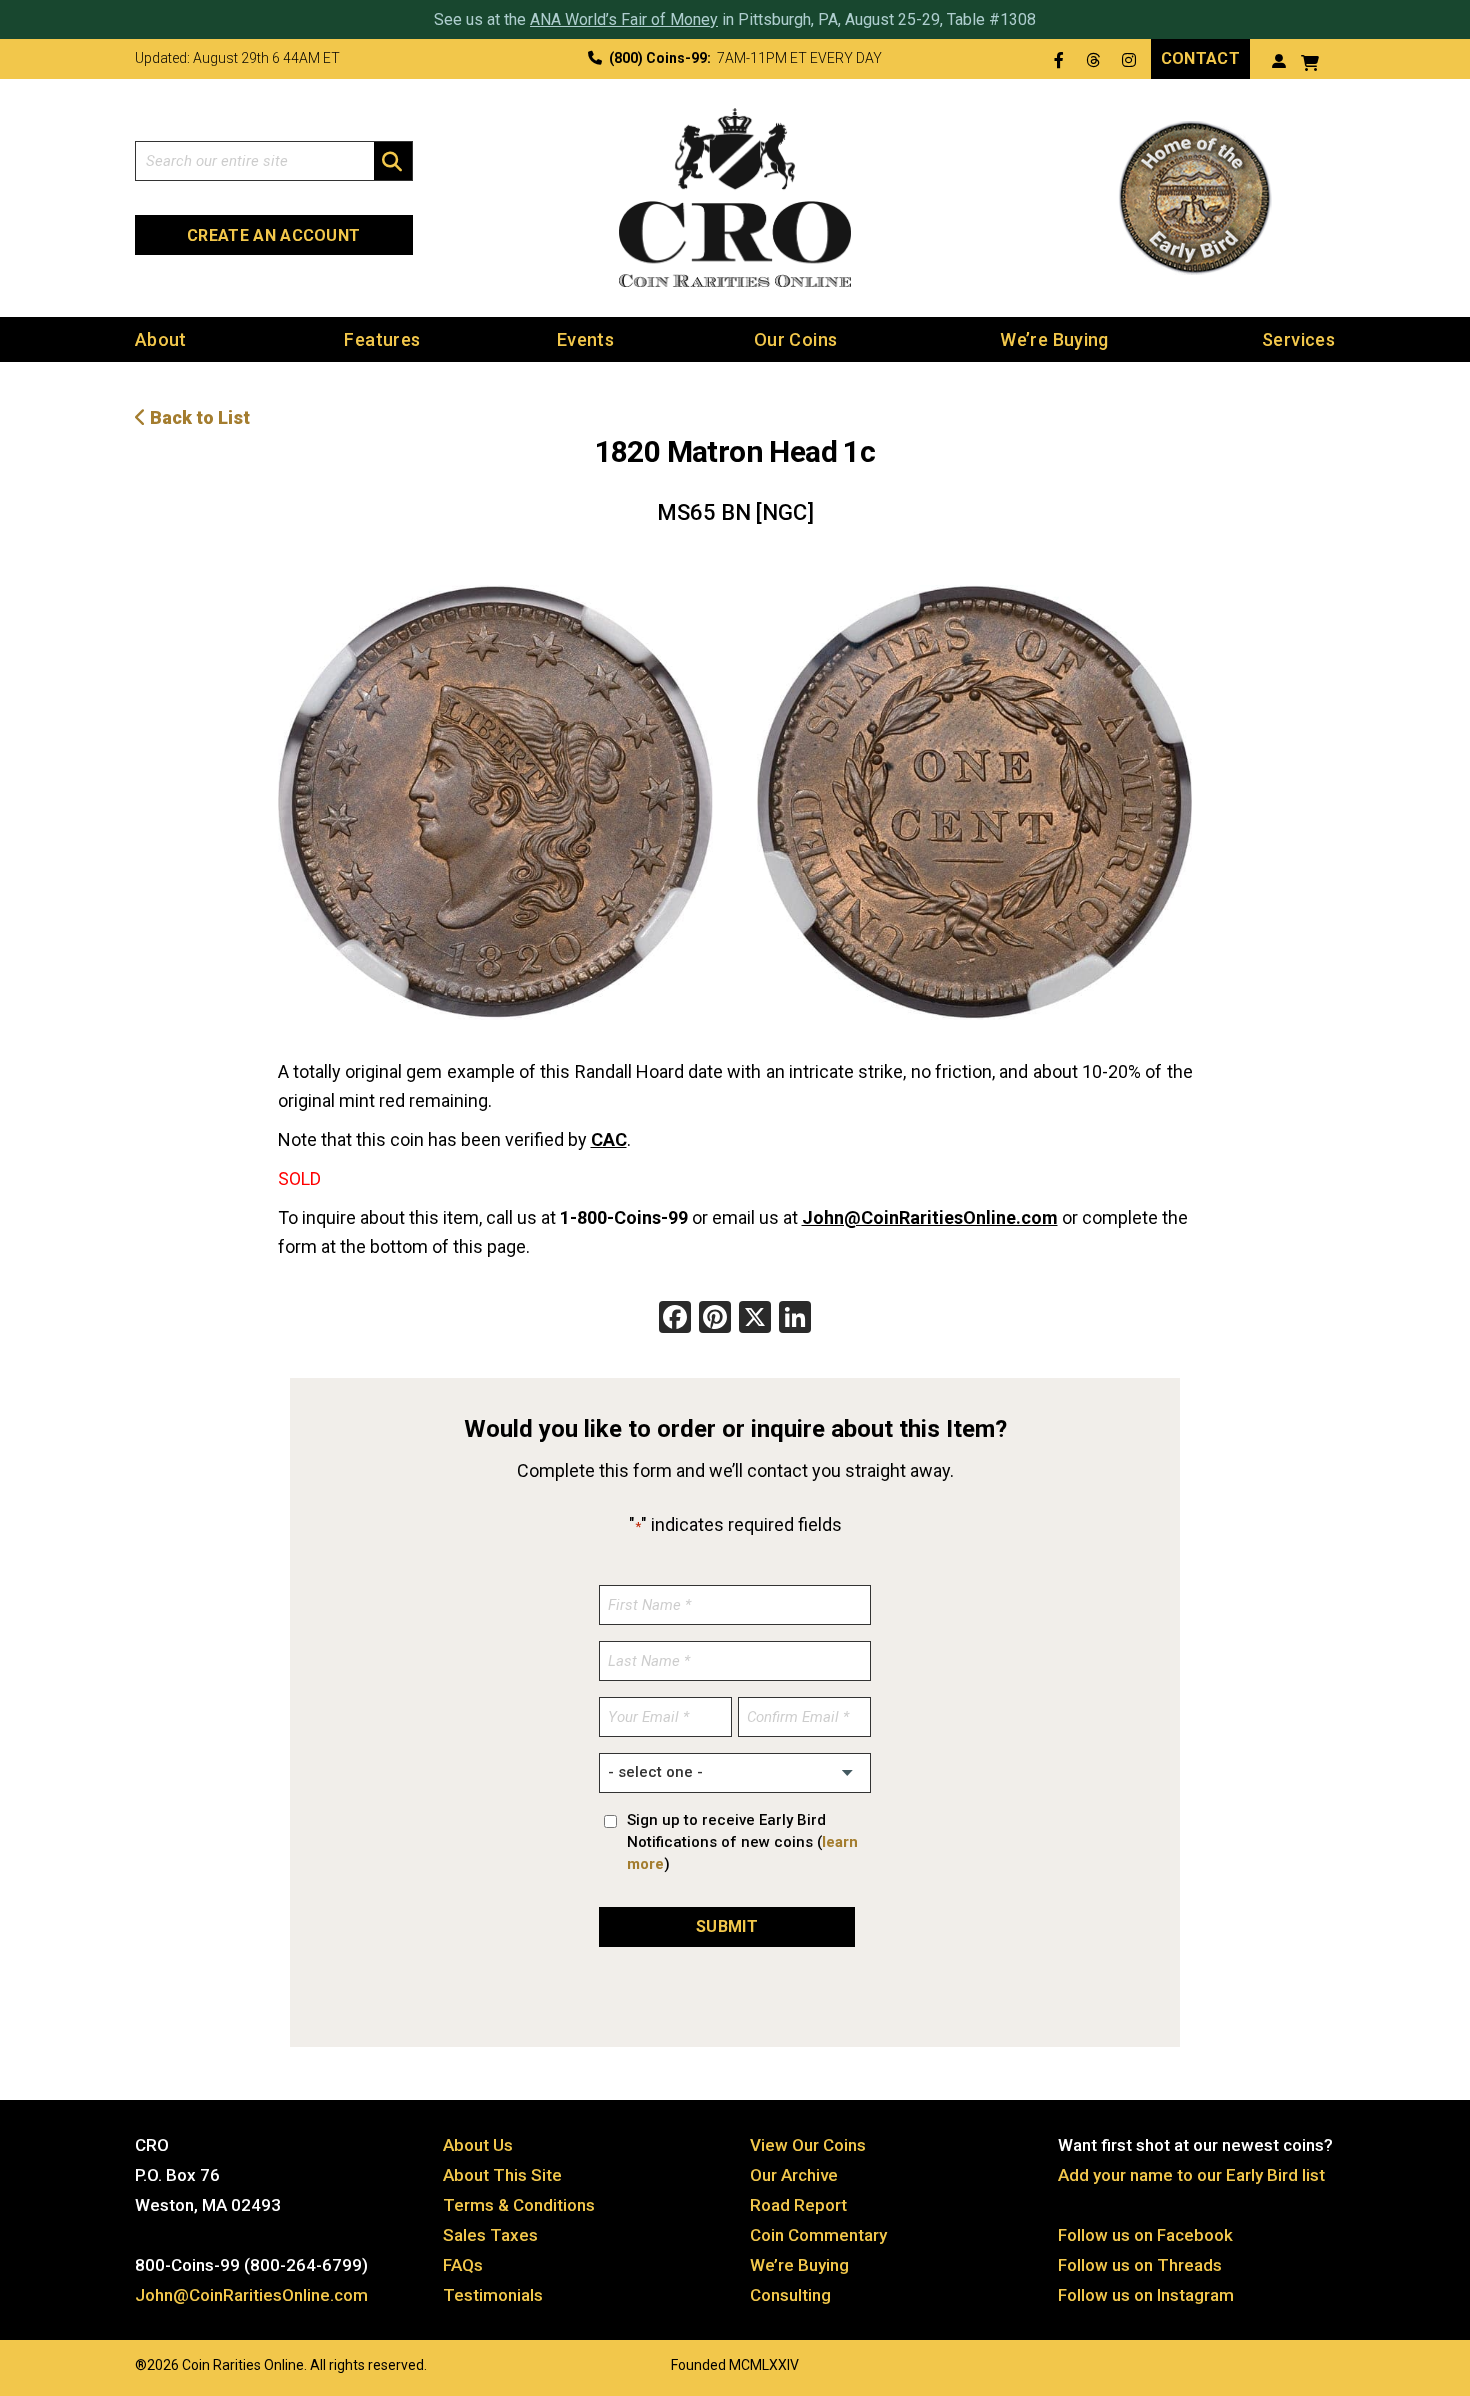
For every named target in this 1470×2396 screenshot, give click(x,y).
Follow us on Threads (1140, 2265)
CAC (609, 1139)
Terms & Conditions (519, 2205)
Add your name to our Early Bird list (1191, 2175)
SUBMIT (727, 1926)
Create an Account (273, 235)
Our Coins (795, 339)
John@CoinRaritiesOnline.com (930, 1217)
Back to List (198, 417)
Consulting (790, 2295)
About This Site (502, 2175)
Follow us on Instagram (1146, 2295)
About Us (478, 2145)
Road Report (798, 2205)
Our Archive (794, 2175)
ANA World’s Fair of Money (624, 19)
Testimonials (493, 2295)
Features (382, 339)
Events (585, 339)
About (161, 339)
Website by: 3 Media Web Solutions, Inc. (115, 2363)
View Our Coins (808, 2145)
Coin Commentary (818, 2235)
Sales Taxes (490, 2235)
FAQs (463, 2265)
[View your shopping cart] (1310, 60)
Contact (1200, 58)
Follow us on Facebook (1145, 2235)
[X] (755, 1319)
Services (1298, 339)
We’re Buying (1054, 339)
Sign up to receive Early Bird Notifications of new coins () (742, 1842)
